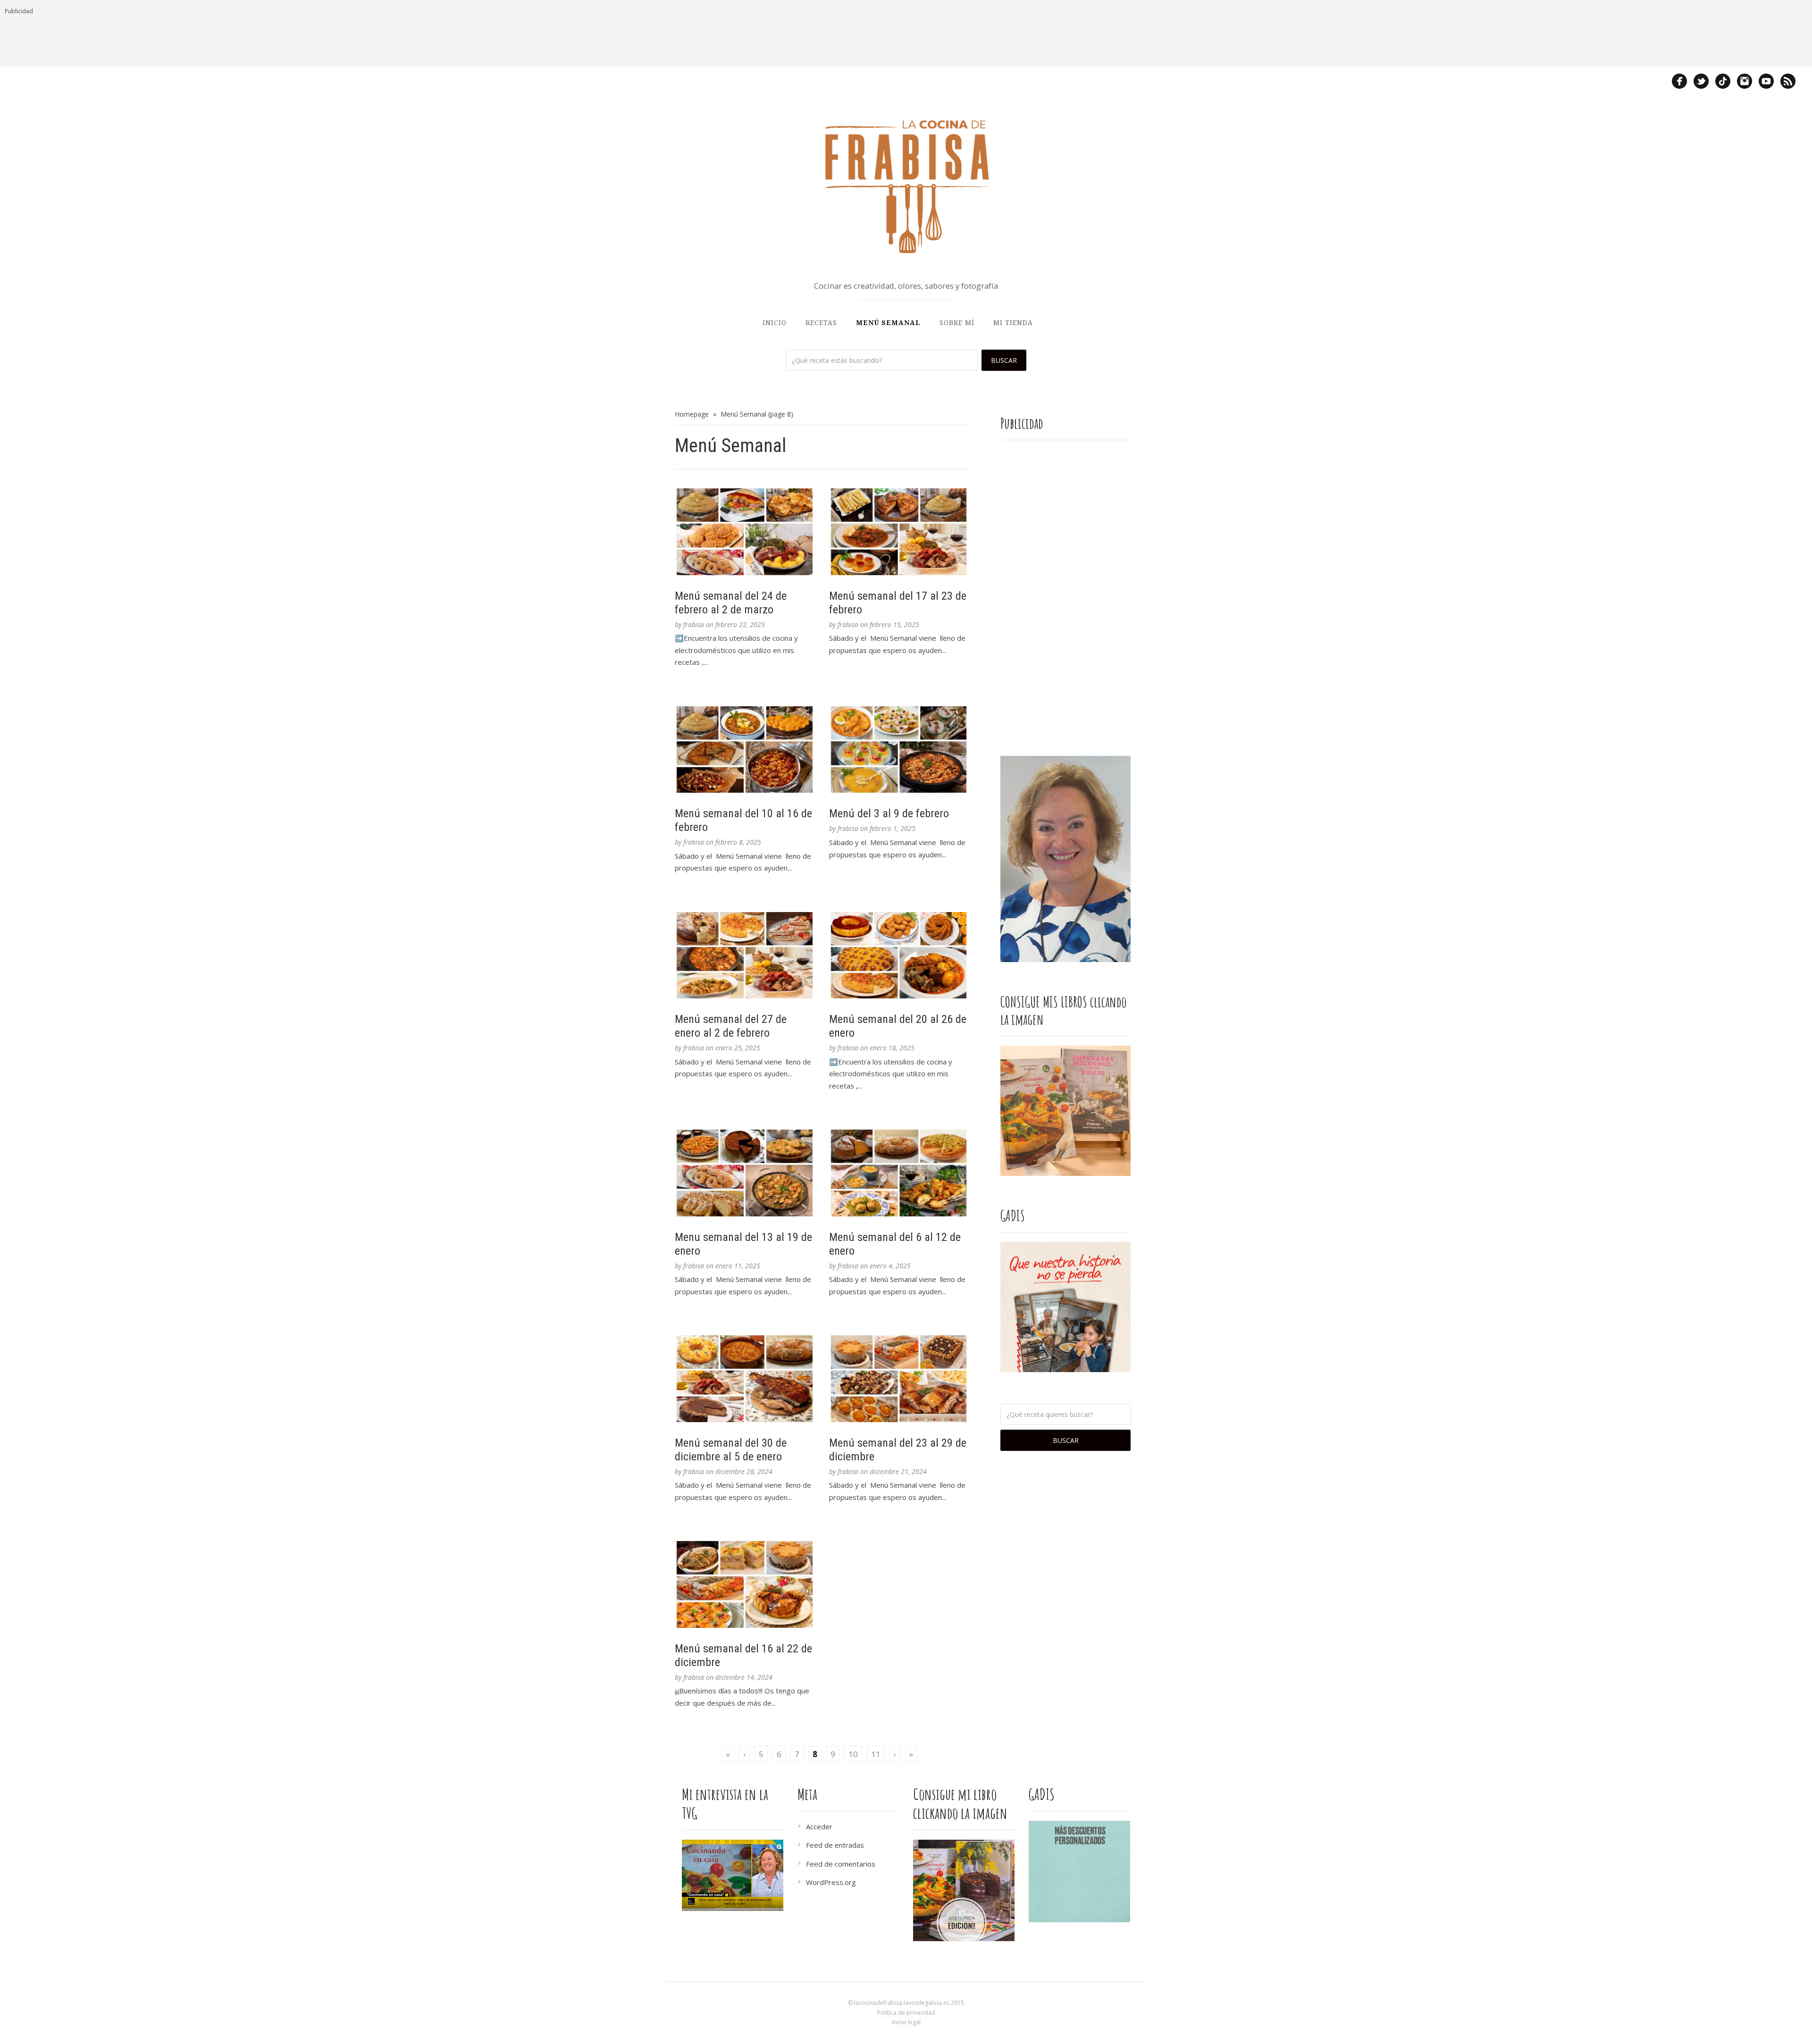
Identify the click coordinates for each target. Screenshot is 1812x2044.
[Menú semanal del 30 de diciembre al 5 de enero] (745, 1379)
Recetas (821, 323)
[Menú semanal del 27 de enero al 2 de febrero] (745, 955)
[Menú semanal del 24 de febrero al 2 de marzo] (745, 532)
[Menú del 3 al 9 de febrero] (899, 750)
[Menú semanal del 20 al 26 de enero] (899, 955)
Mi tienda (1013, 323)
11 (876, 1754)
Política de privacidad (906, 2013)
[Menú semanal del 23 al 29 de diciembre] (899, 1379)
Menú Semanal (888, 323)
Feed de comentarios (841, 1864)
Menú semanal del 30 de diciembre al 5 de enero (731, 1450)
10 (853, 1754)
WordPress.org (831, 1882)
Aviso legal (906, 2022)
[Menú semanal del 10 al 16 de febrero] (745, 750)
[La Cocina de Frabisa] (906, 186)
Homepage (692, 414)
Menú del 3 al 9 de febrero (889, 813)
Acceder (819, 1826)
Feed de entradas (835, 1845)
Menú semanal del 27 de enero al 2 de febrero (731, 1026)
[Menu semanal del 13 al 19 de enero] (745, 1173)
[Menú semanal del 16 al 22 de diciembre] (745, 1584)
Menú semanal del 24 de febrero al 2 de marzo (731, 603)
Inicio (775, 323)
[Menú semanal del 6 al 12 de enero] (899, 1173)
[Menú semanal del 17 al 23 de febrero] (899, 532)
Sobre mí (957, 323)
